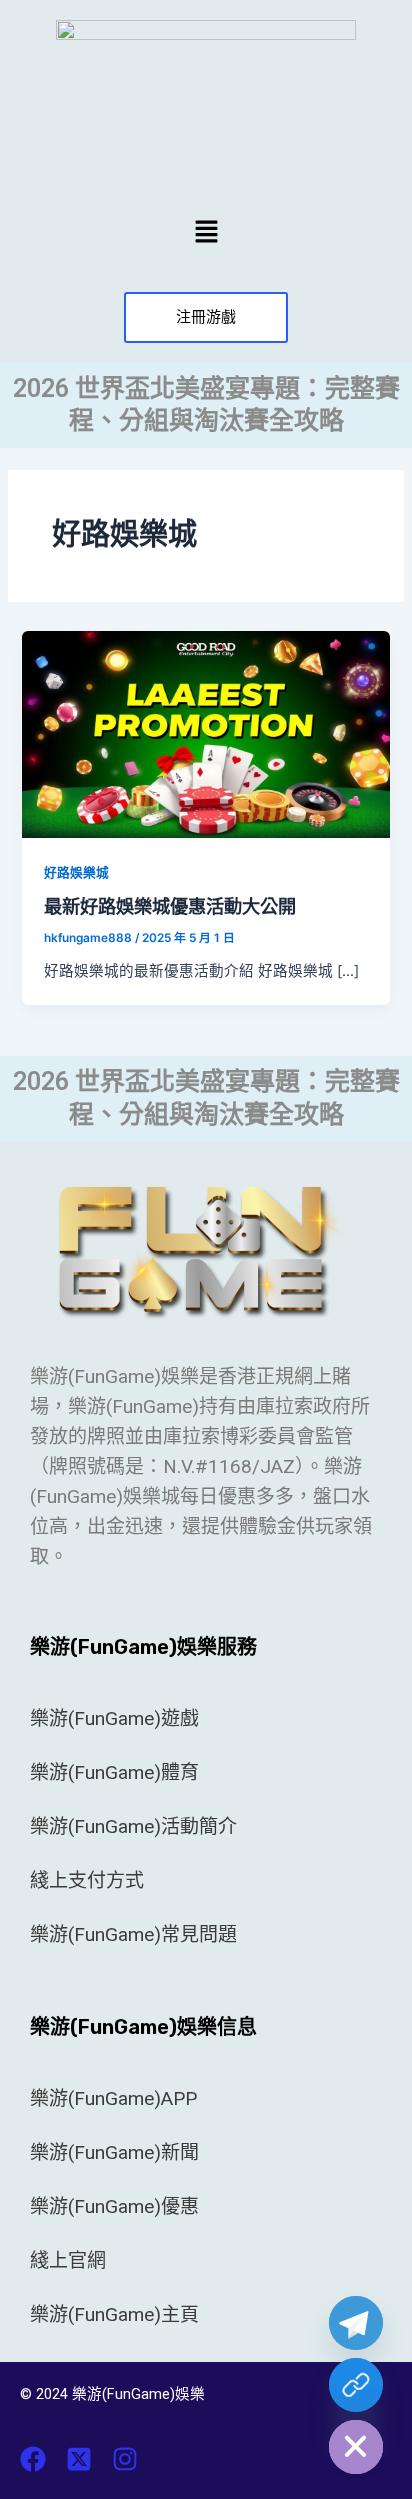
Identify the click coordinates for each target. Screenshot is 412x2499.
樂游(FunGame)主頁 (114, 2314)
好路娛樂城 (76, 872)
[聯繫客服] (356, 2385)
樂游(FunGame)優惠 (114, 2206)
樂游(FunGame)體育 (114, 1772)
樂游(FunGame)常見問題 (133, 1934)
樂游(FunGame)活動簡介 (133, 1826)
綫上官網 (68, 2260)
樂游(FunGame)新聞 (114, 2152)
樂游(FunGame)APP (113, 2098)
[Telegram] (356, 2323)
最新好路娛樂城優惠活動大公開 (170, 906)
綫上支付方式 (87, 1880)
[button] (206, 231)
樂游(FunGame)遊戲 (114, 1718)
